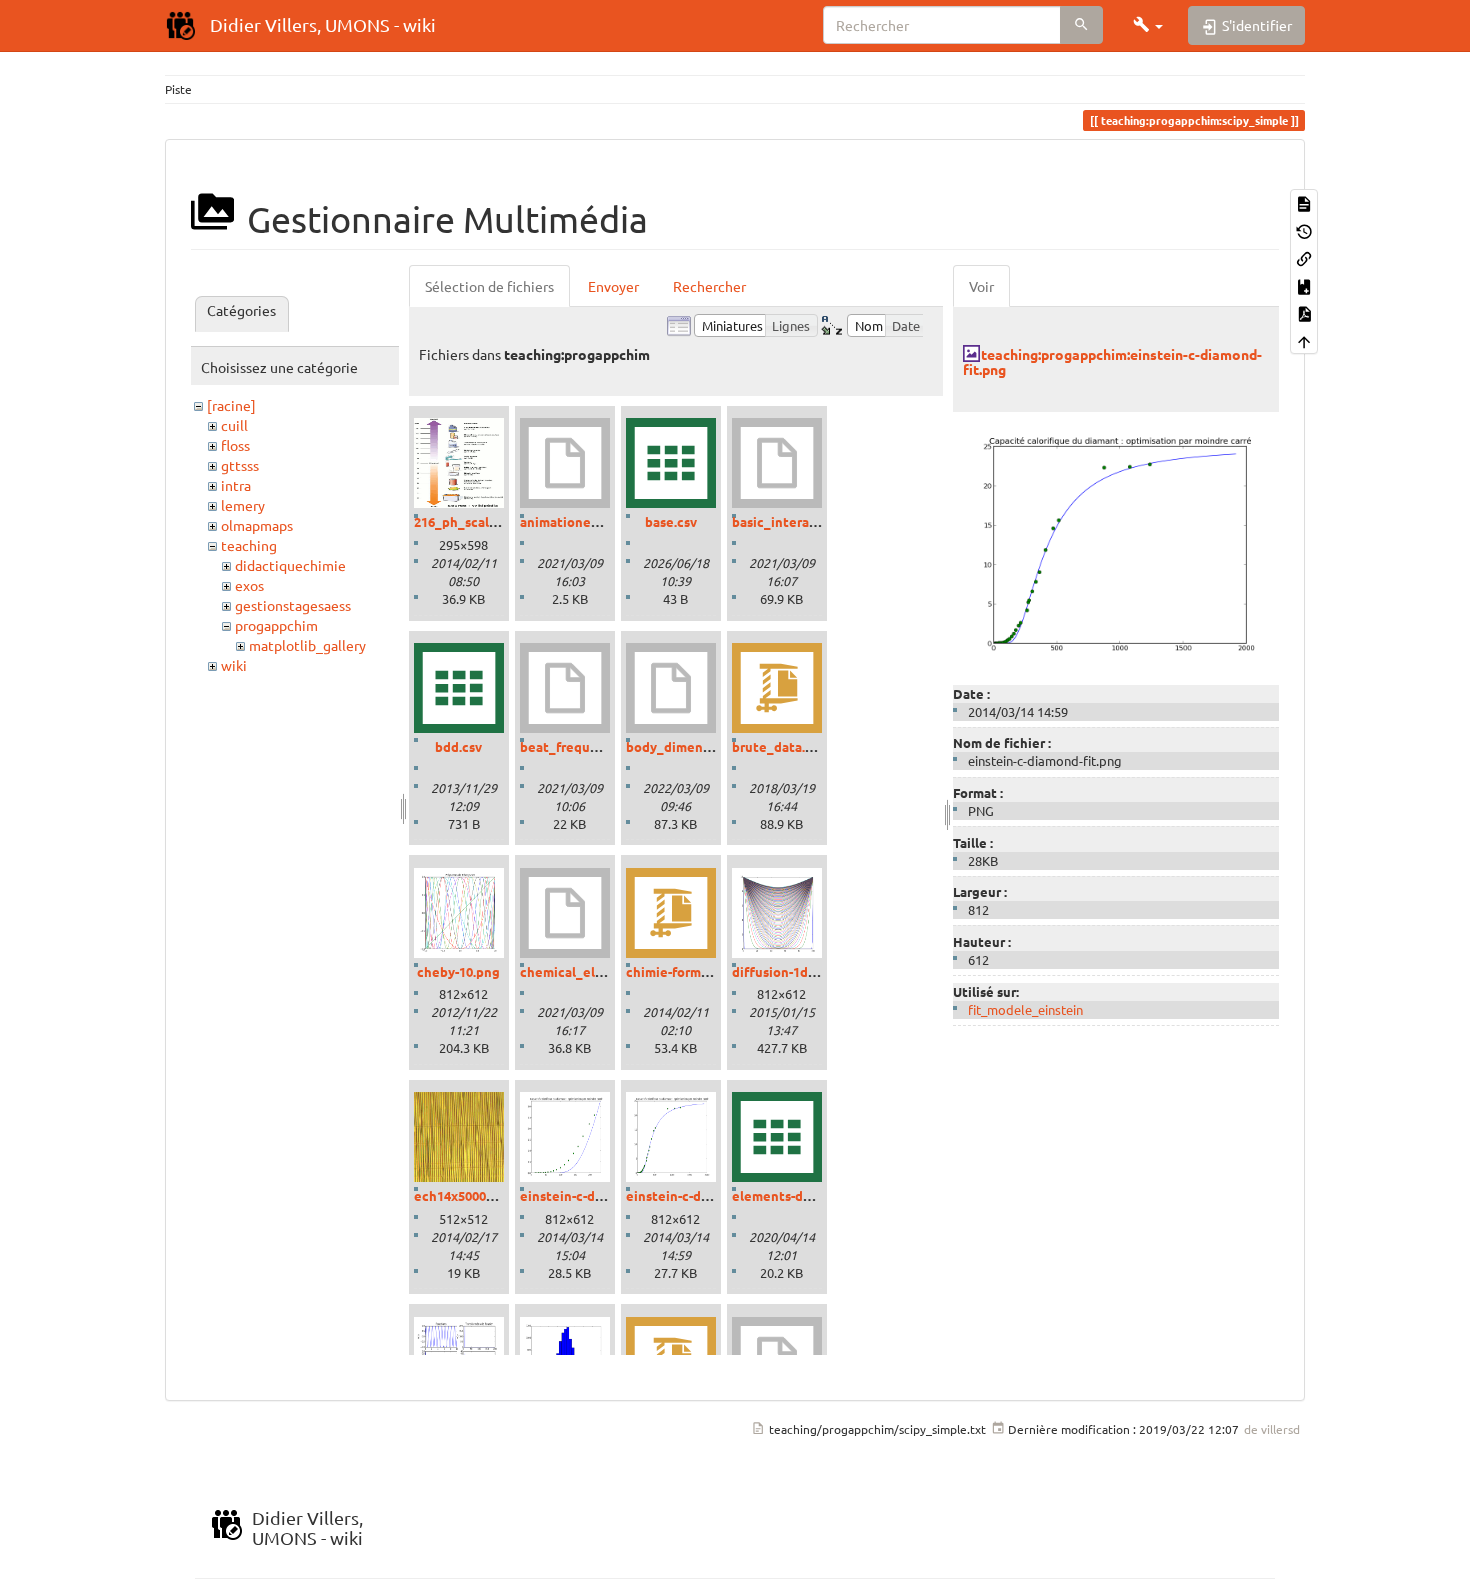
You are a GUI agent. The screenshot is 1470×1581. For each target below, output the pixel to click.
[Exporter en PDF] (1304, 312)
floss (235, 445)
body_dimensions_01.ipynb (710, 746)
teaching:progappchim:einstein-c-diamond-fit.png (1112, 361)
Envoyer (613, 286)
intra (236, 485)
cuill (234, 425)
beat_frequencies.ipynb (594, 746)
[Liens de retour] (1304, 257)
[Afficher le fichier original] (1116, 542)
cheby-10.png (458, 971)
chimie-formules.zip (687, 971)
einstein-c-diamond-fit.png (709, 1195)
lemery (243, 505)
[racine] (231, 405)
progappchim (276, 625)
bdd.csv (458, 746)
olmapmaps (257, 525)
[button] (1148, 25)
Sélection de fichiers (489, 286)
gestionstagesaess (293, 605)
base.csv (671, 521)
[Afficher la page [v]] (1304, 202)
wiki (234, 665)
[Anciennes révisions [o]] (1304, 229)
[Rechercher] (1081, 25)
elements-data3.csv (792, 1195)
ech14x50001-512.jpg (477, 1195)
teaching (249, 545)
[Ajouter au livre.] (1304, 284)
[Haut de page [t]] (1304, 339)
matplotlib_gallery (307, 645)
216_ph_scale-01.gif (474, 521)
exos (249, 585)
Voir (981, 286)
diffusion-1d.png (783, 971)
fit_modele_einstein (1025, 1009)
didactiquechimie (290, 565)
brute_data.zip (778, 746)
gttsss (240, 465)
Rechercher (709, 286)
